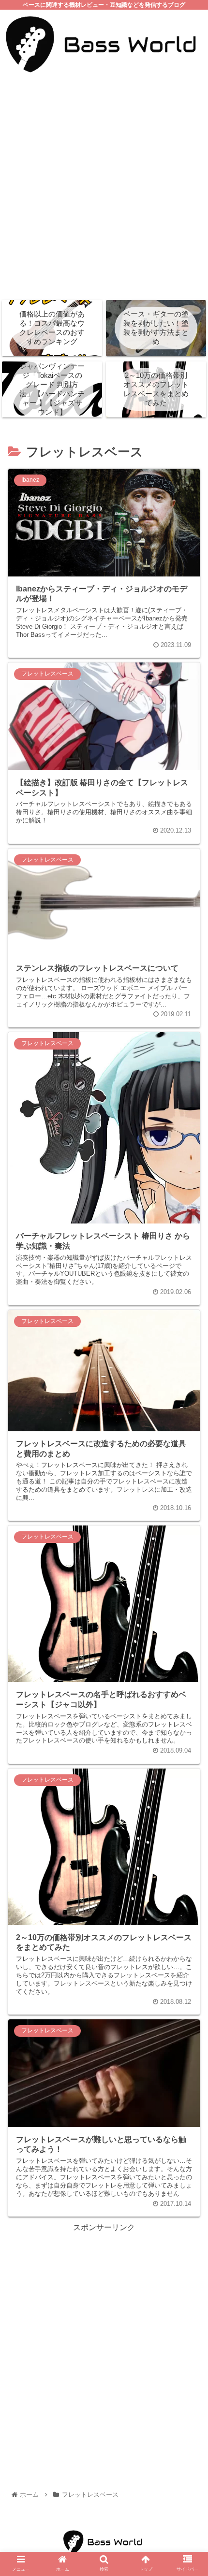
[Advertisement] (104, 187)
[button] (188, 1490)
